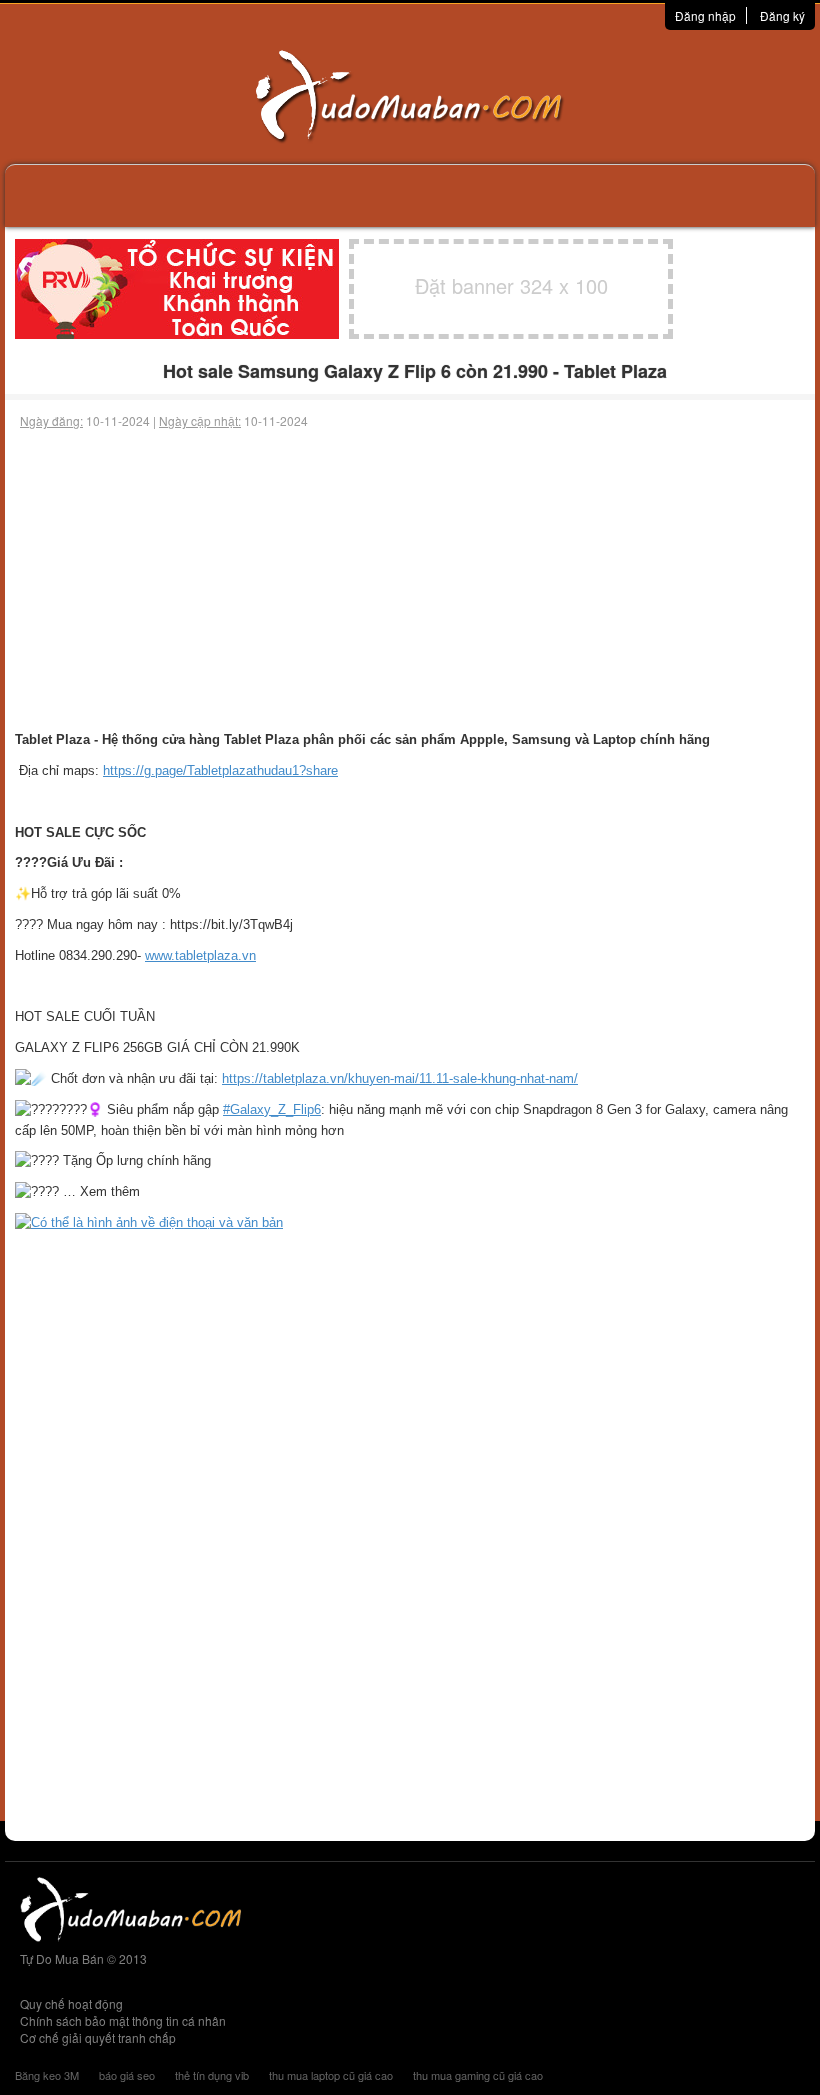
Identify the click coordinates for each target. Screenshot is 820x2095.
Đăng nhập (705, 15)
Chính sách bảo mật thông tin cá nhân (123, 2020)
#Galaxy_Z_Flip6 (272, 1109)
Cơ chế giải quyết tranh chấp (98, 2037)
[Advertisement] (410, 580)
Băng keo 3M (47, 2075)
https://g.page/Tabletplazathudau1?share (220, 770)
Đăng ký (782, 15)
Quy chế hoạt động (71, 2003)
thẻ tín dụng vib (212, 2075)
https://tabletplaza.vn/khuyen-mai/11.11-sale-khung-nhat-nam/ (400, 1078)
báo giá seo (127, 2075)
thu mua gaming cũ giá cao (478, 2075)
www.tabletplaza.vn (200, 955)
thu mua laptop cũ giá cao (331, 2075)
